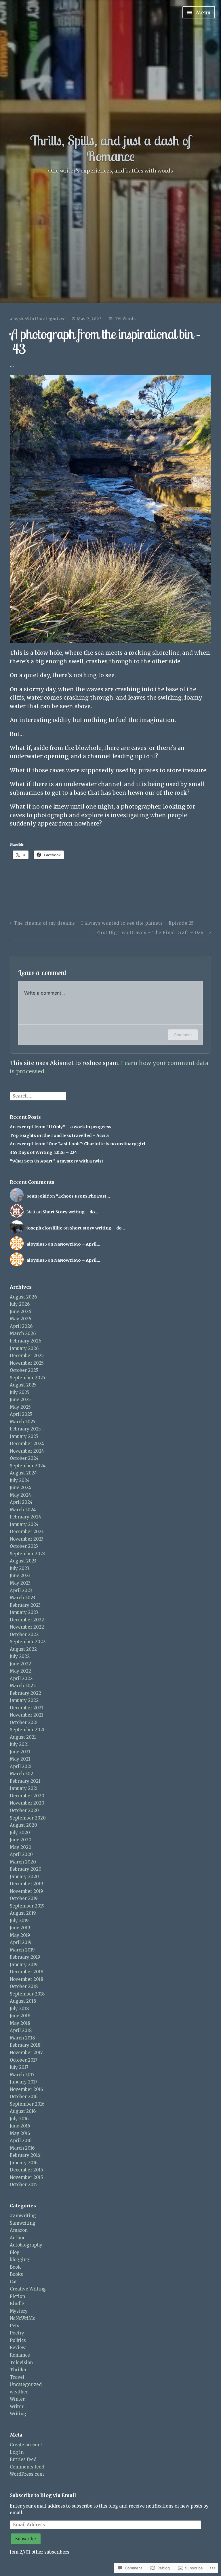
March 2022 (23, 1686)
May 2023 (20, 1583)
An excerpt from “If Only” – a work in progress (61, 1127)
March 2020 (23, 1862)
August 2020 (23, 1825)
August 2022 (23, 1649)
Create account (26, 2445)
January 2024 (24, 1524)
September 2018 (27, 1994)
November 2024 (27, 1451)
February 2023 (25, 1605)
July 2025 (20, 1392)
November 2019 (26, 1891)
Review (18, 2348)
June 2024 (20, 1488)
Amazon (19, 2230)
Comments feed (27, 2467)
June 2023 (20, 1576)
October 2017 (24, 2060)
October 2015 (24, 2185)
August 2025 (23, 1385)
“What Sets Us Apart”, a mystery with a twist (57, 1161)
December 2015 (26, 2170)
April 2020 (21, 1854)
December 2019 (26, 1884)
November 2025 (27, 1363)
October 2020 (24, 1810)
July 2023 (19, 1568)
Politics (18, 2340)
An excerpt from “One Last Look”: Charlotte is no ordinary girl (78, 1144)
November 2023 (27, 1539)
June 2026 (20, 1312)
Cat (13, 2282)
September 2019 (27, 1906)
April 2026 (21, 1326)
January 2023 (24, 1612)
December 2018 (26, 1972)
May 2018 (20, 2023)
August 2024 (23, 1473)
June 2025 (20, 1400)
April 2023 (21, 1590)
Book (15, 2267)
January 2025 (24, 1436)
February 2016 (25, 2155)
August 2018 (23, 2001)
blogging (20, 2260)
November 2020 (27, 1803)
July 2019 (19, 1921)
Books (16, 2274)
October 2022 (24, 1634)
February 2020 (26, 1869)
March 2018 (22, 2038)
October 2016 (24, 2097)
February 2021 (25, 1781)
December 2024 (27, 1444)
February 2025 (25, 1429)
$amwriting (23, 2223)
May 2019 (20, 1935)
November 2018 (26, 1979)
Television (21, 2363)
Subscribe (26, 2539)
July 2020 (20, 1833)
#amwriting (23, 2216)
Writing (18, 2414)
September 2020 (28, 1818)
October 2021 (24, 1722)
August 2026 (23, 1297)
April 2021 (21, 1766)
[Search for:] (38, 1096)
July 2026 (20, 1304)
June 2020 (21, 1840)
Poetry (17, 2333)
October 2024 (24, 1458)
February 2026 (25, 1341)
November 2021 (26, 1715)
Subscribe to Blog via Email (43, 2495)
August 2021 (23, 1737)
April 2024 (21, 1502)
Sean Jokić (38, 1196)
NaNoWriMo (23, 2318)
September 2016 (27, 2104)
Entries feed (23, 2459)
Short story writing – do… (97, 1228)
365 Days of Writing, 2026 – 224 (43, 1152)
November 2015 (26, 2177)
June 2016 (20, 2126)
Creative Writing (28, 2289)
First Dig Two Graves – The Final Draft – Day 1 (152, 933)
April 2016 (21, 2141)
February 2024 (25, 1517)
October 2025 (24, 1370)
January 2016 (24, 2163)
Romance (20, 2355)
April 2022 (21, 1678)
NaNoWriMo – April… (77, 1244)
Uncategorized (50, 319)
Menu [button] (202, 13)
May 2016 (20, 2133)
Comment (183, 1035)
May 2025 (20, 1407)
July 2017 (19, 2067)
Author (17, 2238)
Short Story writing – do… (70, 1212)
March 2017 (22, 2075)
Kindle (17, 2304)
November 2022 (27, 1627)
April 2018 (21, 2030)
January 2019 (24, 1965)
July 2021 (19, 1744)
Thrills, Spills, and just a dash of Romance (111, 148)
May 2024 (20, 1495)
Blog (15, 2252)
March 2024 (23, 1510)
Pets (15, 2326)
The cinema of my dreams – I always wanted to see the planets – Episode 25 (104, 923)
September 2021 (27, 1730)
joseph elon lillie (44, 1228)
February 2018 (25, 2045)
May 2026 (20, 1319)
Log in (17, 2452)
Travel (17, 2377)
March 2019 (22, 1950)
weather (19, 2392)
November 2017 (26, 2053)
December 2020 (27, 1796)
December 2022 (27, 1620)
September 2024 (28, 1466)
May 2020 (21, 1847)
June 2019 (20, 1928)
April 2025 (21, 1414)
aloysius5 (19, 319)
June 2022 (20, 1664)
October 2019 (24, 1898)
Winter (17, 2399)
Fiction (17, 2296)
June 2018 (20, 2016)
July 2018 (19, 2009)
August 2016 (23, 2111)
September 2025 (27, 1378)
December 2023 (27, 1532)
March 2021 (22, 1774)
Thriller (18, 2370)
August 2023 (23, 1561)
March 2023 (22, 1598)
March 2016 (22, 2148)
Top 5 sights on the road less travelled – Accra (59, 1135)
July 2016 (19, 2119)
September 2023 (27, 1554)
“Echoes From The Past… (83, 1196)
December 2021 (26, 1708)
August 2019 (23, 1913)
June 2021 (20, 1752)
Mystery (19, 2311)
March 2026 (23, 1333)
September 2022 (28, 1642)
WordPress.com (27, 2474)
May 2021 (20, 1759)
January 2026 (24, 1348)
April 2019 (21, 1942)
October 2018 (24, 1986)
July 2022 (20, 1656)
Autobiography (26, 2245)
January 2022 (24, 1700)
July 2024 (20, 1480)
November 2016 (26, 2089)
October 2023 (24, 1546)
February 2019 (25, 1957)
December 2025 (27, 1356)
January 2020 (24, 1877)
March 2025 (23, 1422)
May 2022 (20, 1671)
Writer (17, 2406)
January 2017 (24, 2082)
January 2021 (24, 1788)
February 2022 (25, 1693)
